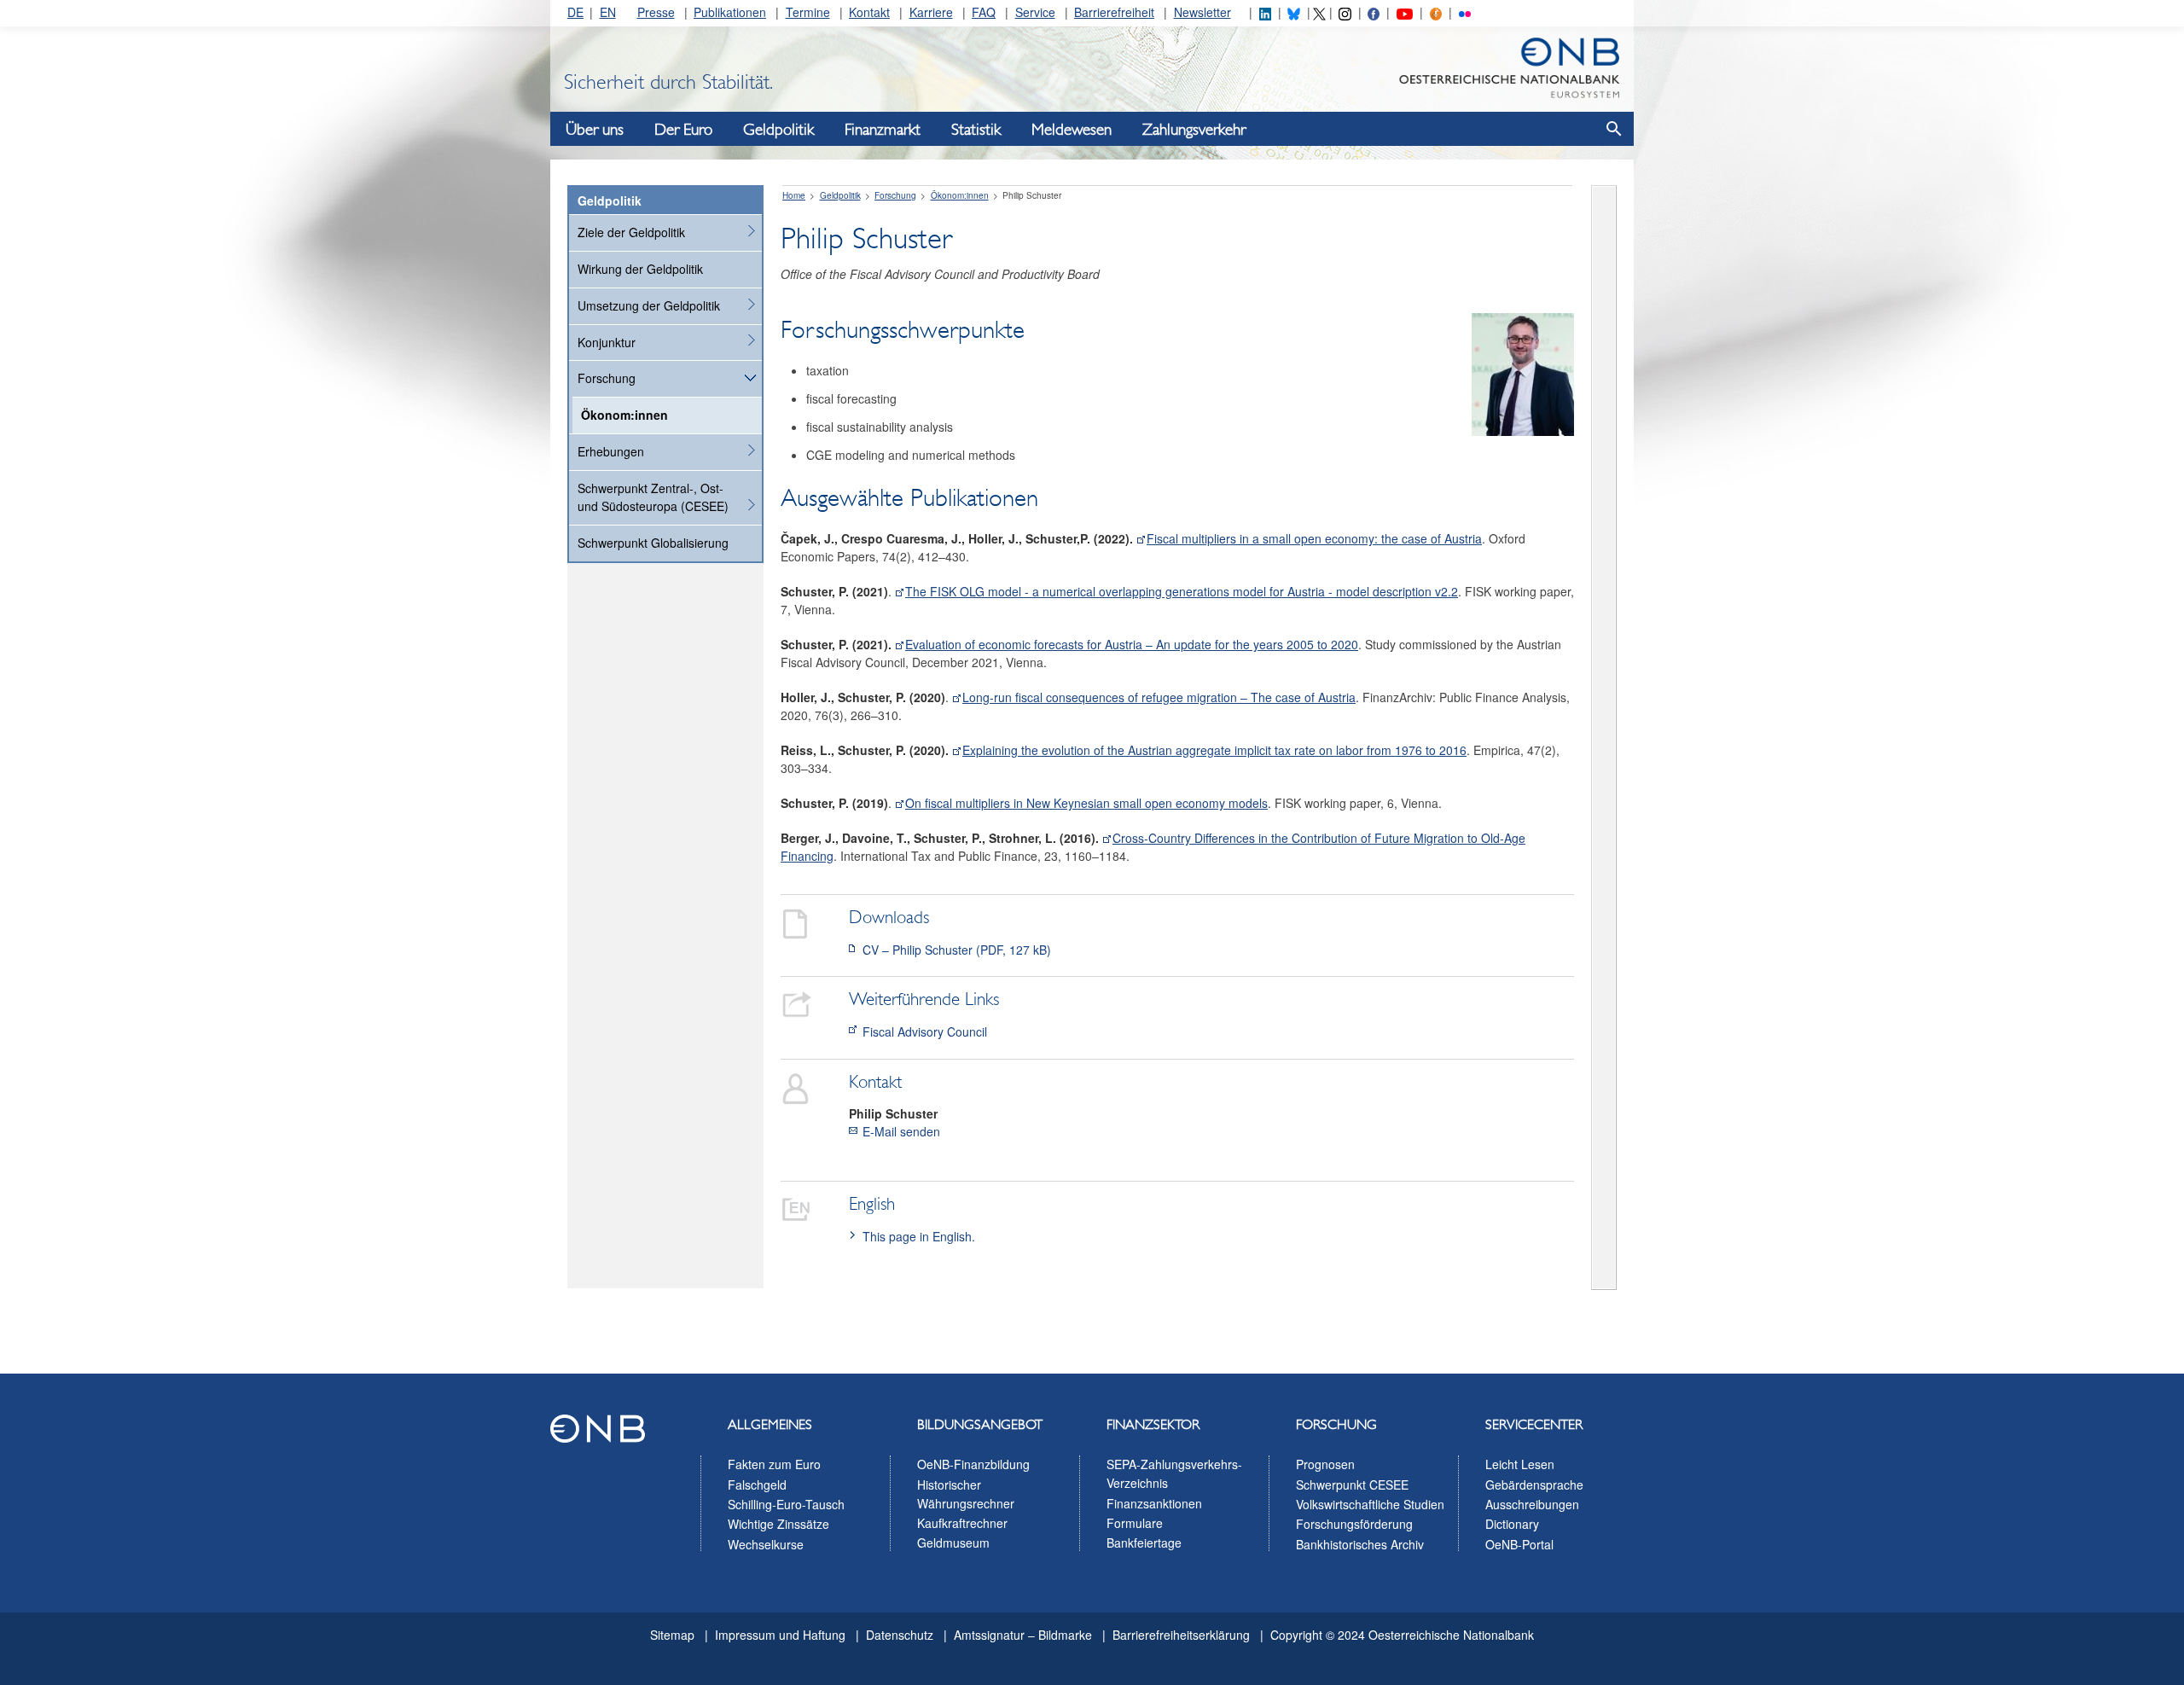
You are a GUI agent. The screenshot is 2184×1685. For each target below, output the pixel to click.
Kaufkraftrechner (962, 1523)
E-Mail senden (901, 1131)
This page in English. (919, 1236)
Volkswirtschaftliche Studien (1370, 1504)
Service (1035, 12)
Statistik (976, 130)
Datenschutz (900, 1635)
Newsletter (1202, 12)
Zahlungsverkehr (1194, 130)
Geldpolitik (778, 130)
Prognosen (1325, 1464)
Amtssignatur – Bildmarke (1023, 1635)
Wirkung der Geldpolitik (640, 269)
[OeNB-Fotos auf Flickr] (1465, 12)
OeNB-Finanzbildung (973, 1464)
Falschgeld (757, 1485)
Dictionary (1512, 1524)
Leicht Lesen (1520, 1464)
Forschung (607, 378)
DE (575, 12)
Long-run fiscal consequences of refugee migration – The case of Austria (1159, 697)
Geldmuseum (953, 1543)
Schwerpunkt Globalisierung (653, 543)
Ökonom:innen (624, 415)
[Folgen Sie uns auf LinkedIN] (1265, 12)
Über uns (595, 130)
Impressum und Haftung (780, 1635)
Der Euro (683, 130)
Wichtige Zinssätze (778, 1524)
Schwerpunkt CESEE (1352, 1485)
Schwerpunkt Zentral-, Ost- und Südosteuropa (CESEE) (653, 497)
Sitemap (672, 1635)
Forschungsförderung (1354, 1524)
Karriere (931, 12)
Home (794, 195)
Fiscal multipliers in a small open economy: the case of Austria (1314, 538)
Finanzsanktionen (1154, 1503)
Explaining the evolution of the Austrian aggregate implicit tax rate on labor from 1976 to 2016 (1214, 750)
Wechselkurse (766, 1544)
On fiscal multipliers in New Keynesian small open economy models (1086, 803)
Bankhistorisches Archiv (1360, 1544)
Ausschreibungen (1532, 1504)
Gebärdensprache (1534, 1485)
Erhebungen (611, 451)
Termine (808, 12)
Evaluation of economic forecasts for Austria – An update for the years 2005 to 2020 (1132, 644)
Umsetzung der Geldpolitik (649, 305)
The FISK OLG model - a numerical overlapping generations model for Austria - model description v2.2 (1182, 591)
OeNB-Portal (1519, 1544)
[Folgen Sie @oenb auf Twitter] (1319, 12)
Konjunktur (607, 342)
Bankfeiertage (1144, 1543)
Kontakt (869, 12)
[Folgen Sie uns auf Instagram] (1345, 12)
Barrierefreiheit (1114, 12)
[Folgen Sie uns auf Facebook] (1374, 12)
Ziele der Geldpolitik (631, 232)
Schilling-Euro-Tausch (786, 1504)
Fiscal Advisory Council (925, 1031)
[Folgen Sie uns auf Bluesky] (1293, 12)
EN (608, 12)
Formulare (1135, 1523)
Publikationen (730, 12)
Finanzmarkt (883, 130)
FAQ (984, 12)
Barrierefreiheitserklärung (1181, 1635)
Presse (656, 12)
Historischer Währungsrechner (966, 1494)
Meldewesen (1072, 130)
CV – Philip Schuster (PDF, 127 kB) (957, 950)
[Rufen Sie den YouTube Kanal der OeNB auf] (1405, 12)
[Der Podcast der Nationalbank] (1436, 12)
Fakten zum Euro (774, 1464)
